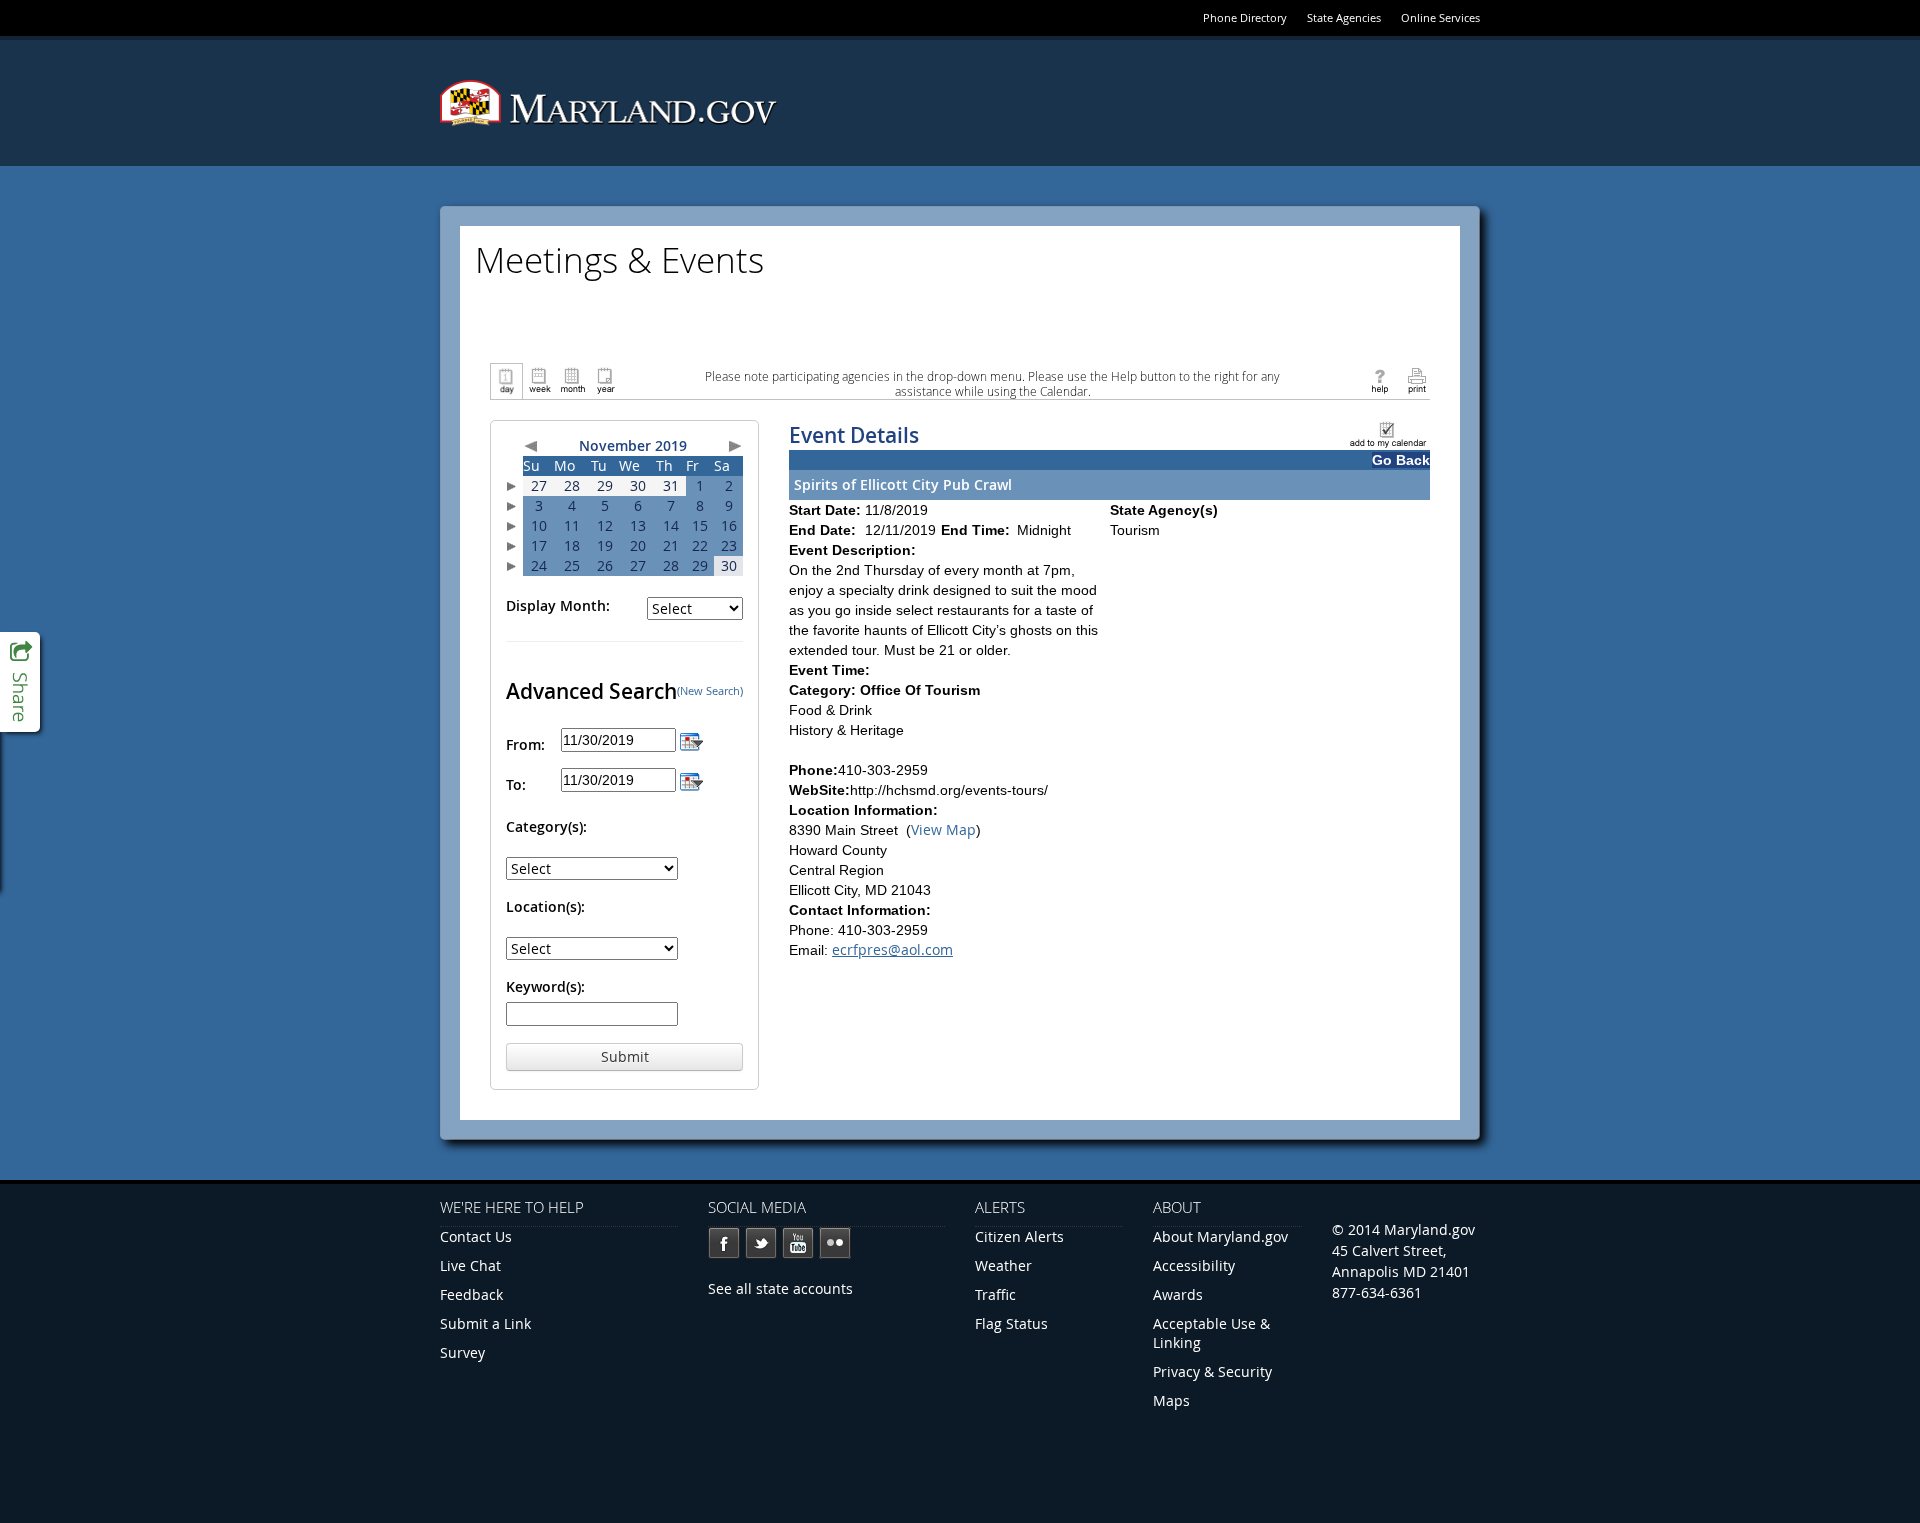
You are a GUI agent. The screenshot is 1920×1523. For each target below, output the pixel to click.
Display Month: (558, 605)
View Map (943, 829)
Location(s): (545, 906)
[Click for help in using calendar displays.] (1379, 379)
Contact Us (476, 1236)
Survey (462, 1352)
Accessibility (1194, 1265)
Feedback (471, 1294)
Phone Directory (1245, 17)
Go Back (1401, 460)
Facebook (724, 1243)
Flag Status (1011, 1323)
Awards (1178, 1294)
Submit (625, 1056)
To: (516, 784)
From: (525, 744)
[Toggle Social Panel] (20, 682)
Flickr (835, 1243)
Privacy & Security (1212, 1371)
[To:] (691, 779)
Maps (1171, 1400)
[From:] (691, 739)
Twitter (761, 1243)
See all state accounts (780, 1288)
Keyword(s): (545, 986)
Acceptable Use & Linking (1211, 1333)
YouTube (798, 1243)
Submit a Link (485, 1323)
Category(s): (546, 826)
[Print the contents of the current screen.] (1416, 379)
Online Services (1440, 17)
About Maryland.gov (1220, 1236)
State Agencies (1344, 17)
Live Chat (470, 1265)
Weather (1003, 1265)
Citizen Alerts (1019, 1236)
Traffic (995, 1294)
